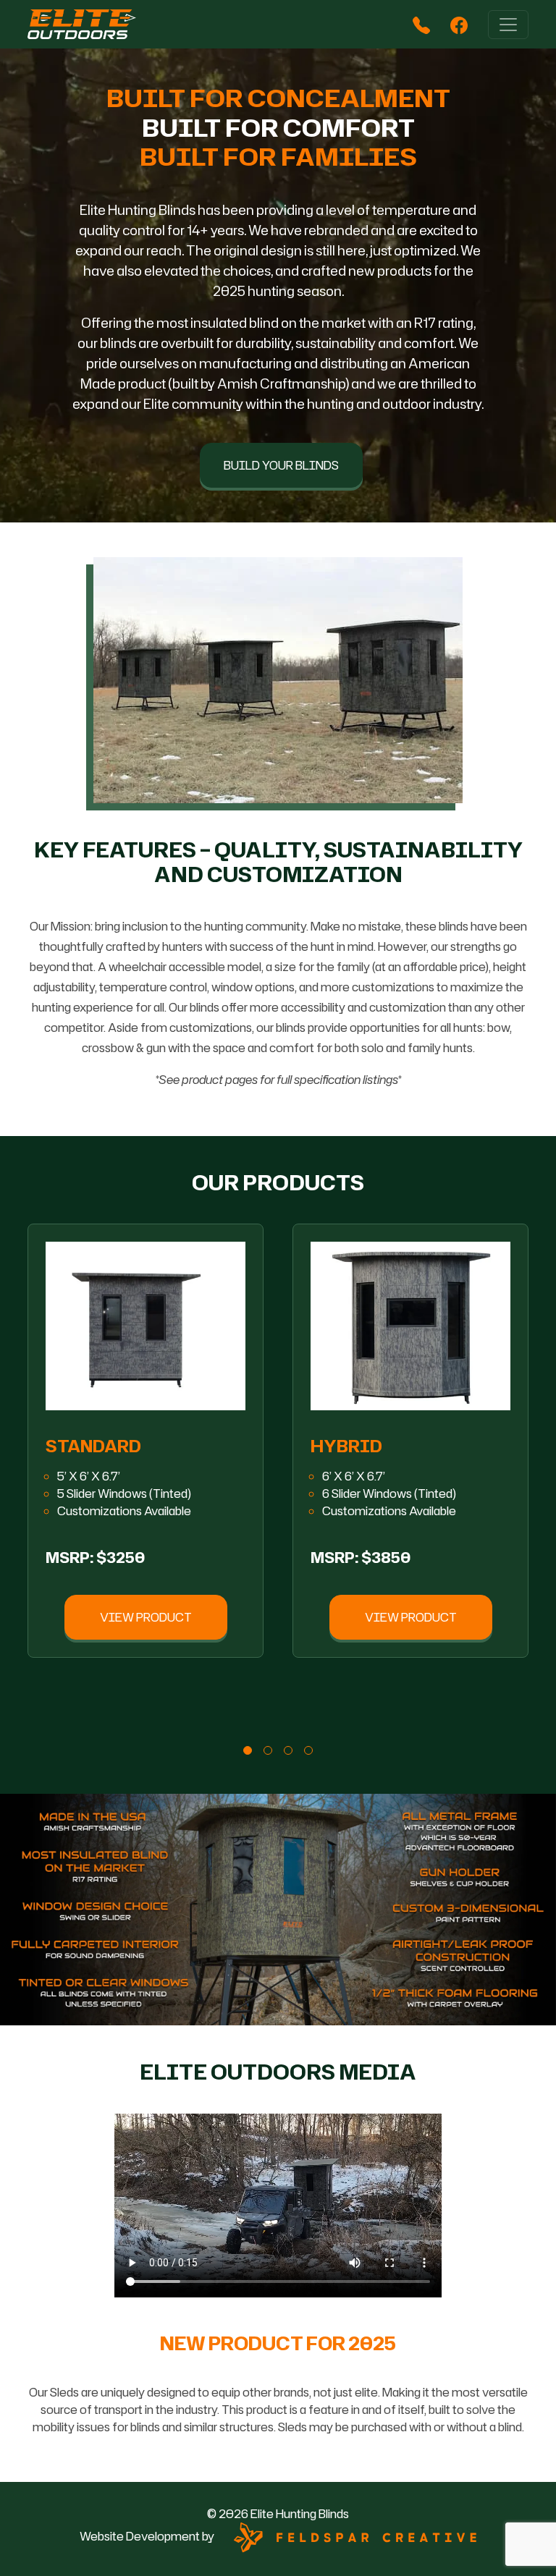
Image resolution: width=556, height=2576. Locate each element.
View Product (146, 1617)
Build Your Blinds (281, 465)
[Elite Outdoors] (82, 24)
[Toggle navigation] (508, 25)
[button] (63, 1326)
